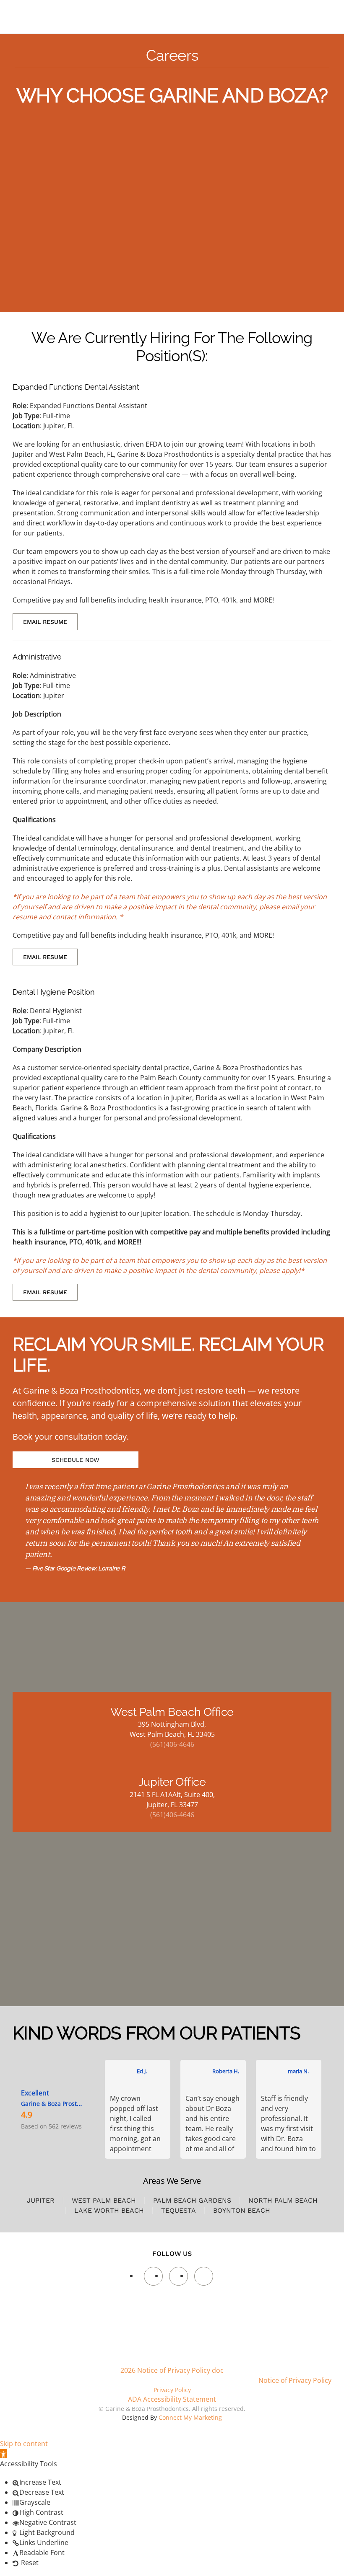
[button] (3, 2454)
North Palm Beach (283, 2200)
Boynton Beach (242, 2210)
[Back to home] (60, 17)
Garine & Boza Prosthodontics (63, 2104)
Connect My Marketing (190, 2417)
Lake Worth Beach (109, 2210)
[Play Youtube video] (172, 216)
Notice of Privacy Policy (295, 2380)
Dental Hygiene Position (54, 992)
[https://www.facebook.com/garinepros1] (153, 2276)
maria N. (298, 2071)
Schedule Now (76, 1460)
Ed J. (142, 2071)
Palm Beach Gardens (192, 2200)
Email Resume (45, 622)
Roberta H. (226, 2071)
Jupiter (41, 2200)
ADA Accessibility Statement (172, 2399)
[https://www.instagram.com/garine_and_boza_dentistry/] (204, 2276)
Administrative (37, 657)
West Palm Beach (104, 2200)
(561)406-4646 (172, 1744)
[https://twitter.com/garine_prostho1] (179, 2276)
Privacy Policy (172, 2390)
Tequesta (179, 2210)
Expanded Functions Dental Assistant (76, 387)
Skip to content (24, 2444)
